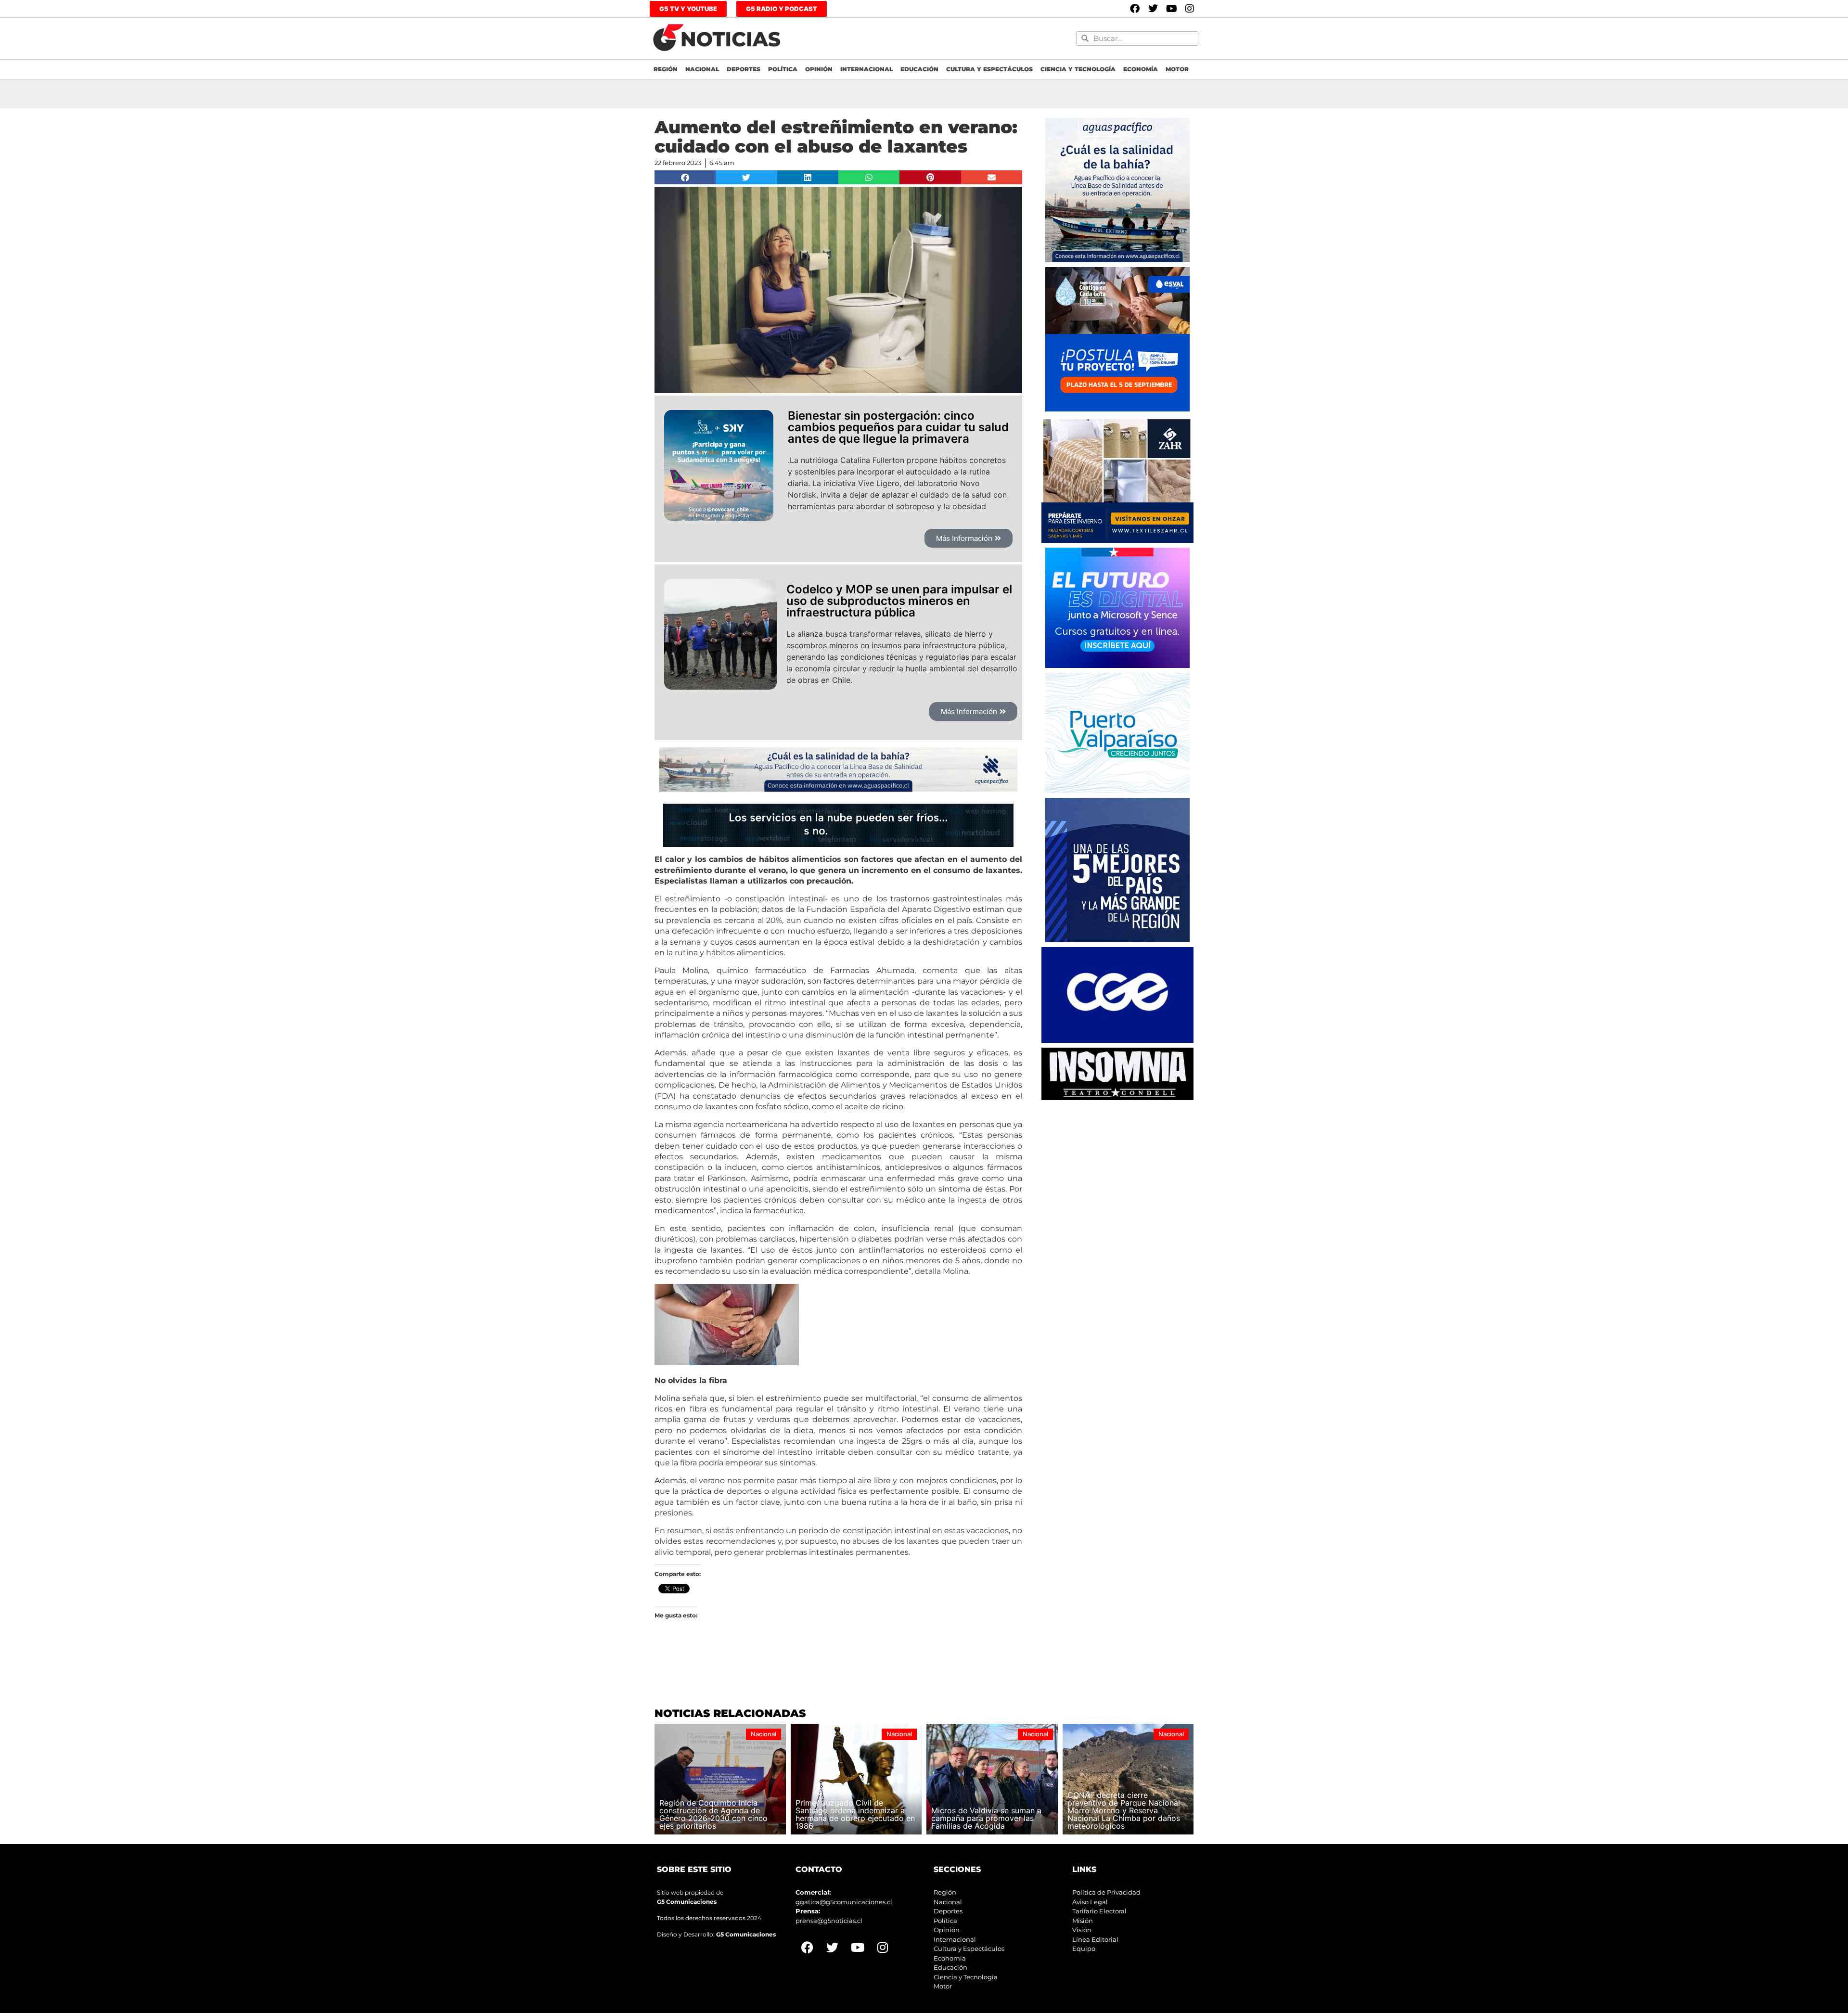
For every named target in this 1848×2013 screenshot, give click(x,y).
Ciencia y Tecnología (1078, 69)
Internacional (866, 69)
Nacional (702, 69)
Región (666, 69)
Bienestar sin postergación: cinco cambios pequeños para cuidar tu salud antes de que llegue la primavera (898, 427)
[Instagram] (1190, 9)
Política (783, 69)
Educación (919, 69)
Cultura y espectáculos (989, 69)
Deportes (744, 69)
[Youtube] (1171, 9)
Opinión (819, 69)
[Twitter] (1153, 9)
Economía (1141, 69)
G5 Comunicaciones (687, 1902)
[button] (685, 177)
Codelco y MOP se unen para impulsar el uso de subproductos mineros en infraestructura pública (899, 601)
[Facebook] (1135, 9)
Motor (1177, 69)
